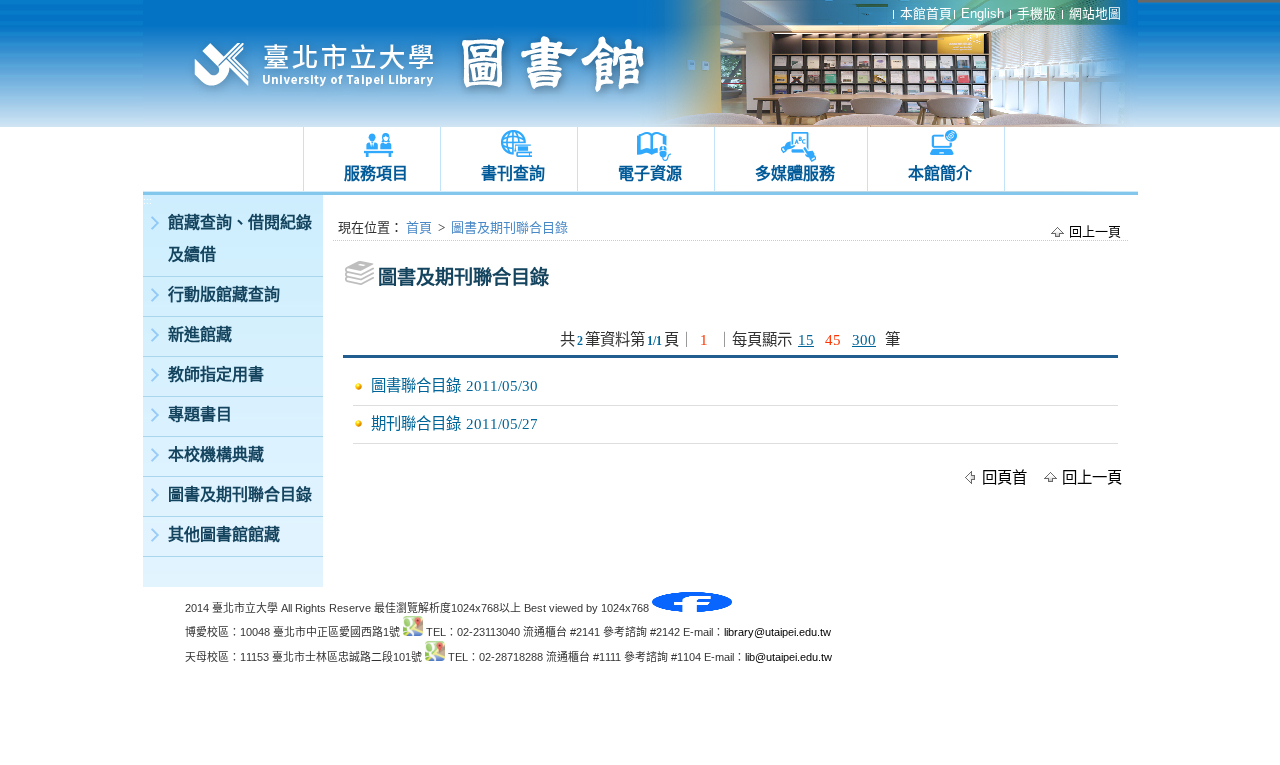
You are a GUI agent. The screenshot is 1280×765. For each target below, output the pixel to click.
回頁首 (1004, 477)
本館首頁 (926, 13)
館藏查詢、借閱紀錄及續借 (240, 238)
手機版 (1036, 13)
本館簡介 (940, 173)
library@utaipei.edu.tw (777, 632)
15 (806, 339)
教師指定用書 (216, 374)
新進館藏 (200, 334)
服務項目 (376, 173)
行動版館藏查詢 (224, 294)
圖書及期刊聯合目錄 (240, 494)
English (982, 13)
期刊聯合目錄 (416, 423)
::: (147, 200)
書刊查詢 (513, 173)
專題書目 (200, 414)
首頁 (419, 227)
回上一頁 (1095, 231)
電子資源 (650, 173)
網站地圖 (1095, 13)
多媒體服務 (795, 173)
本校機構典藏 (216, 454)
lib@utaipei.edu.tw (788, 657)
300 (864, 339)
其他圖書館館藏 (224, 534)
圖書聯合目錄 (416, 385)
